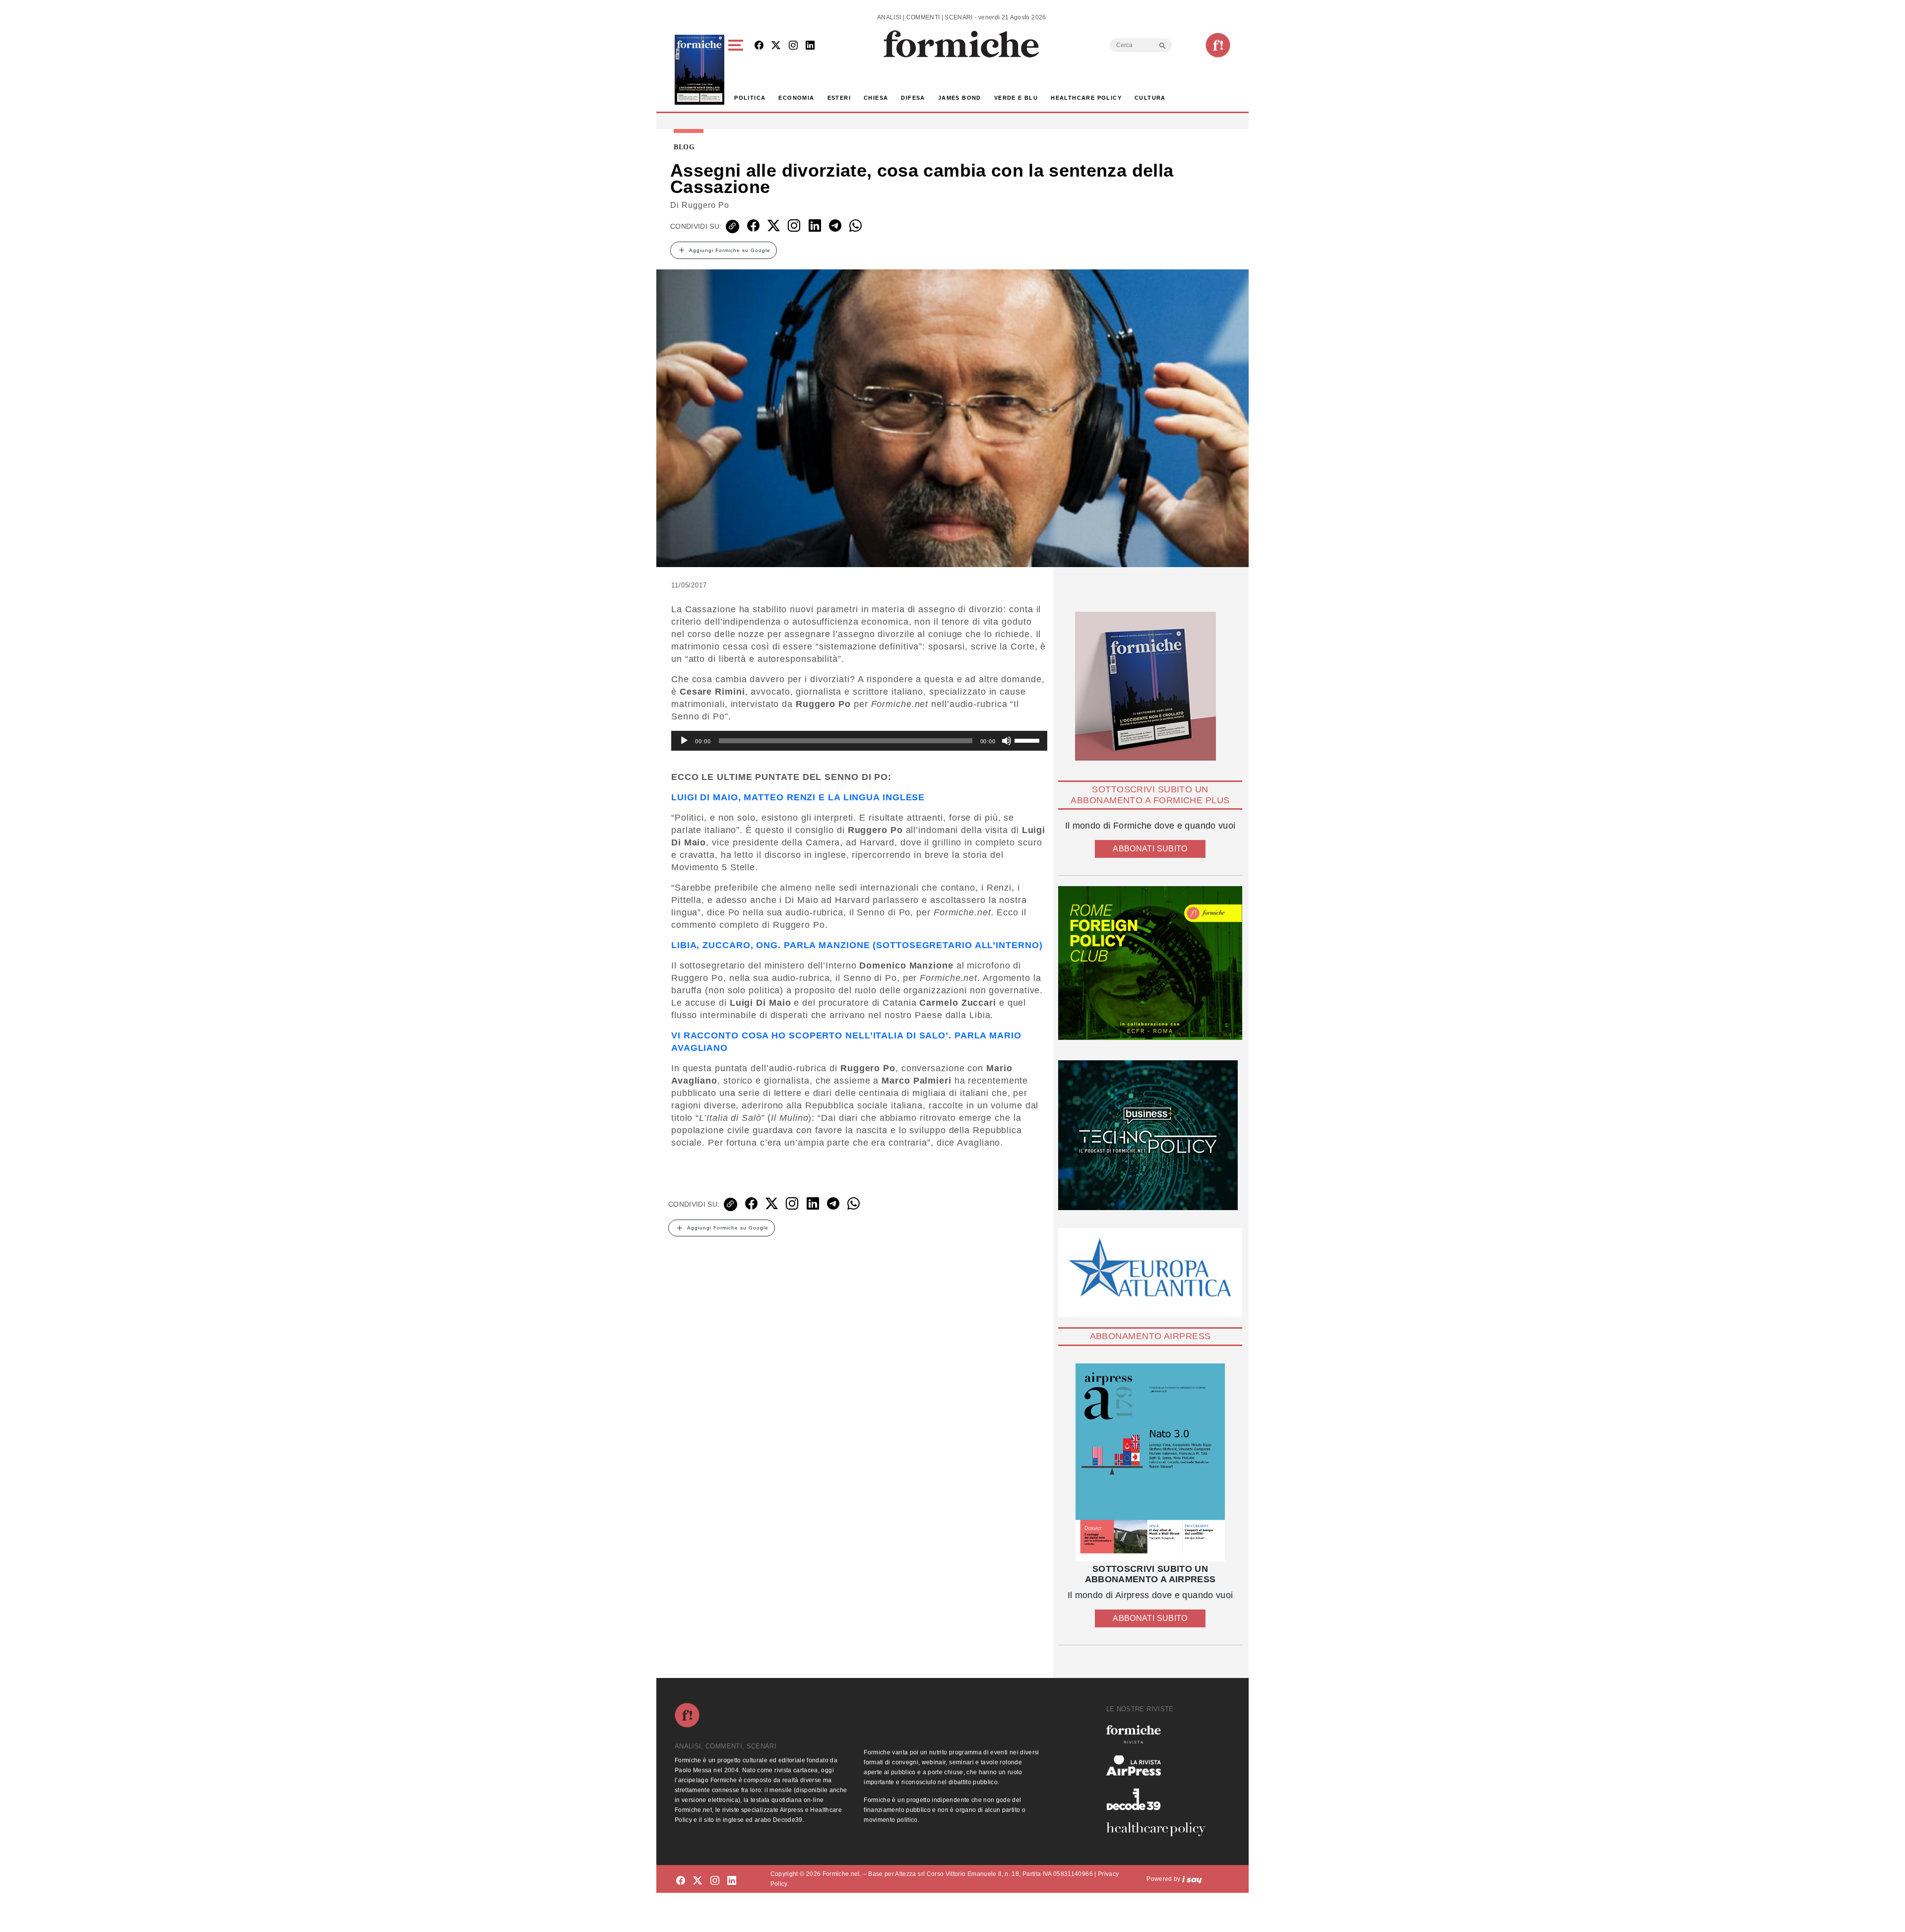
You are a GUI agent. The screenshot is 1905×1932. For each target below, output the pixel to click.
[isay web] (1192, 1879)
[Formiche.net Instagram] (793, 46)
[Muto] (1007, 741)
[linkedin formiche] (732, 1881)
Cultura (1150, 98)
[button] (737, 70)
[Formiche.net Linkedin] (810, 46)
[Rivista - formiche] (1160, 1734)
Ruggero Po (705, 205)
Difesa (913, 98)
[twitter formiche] (698, 1881)
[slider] (1028, 740)
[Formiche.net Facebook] (759, 46)
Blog (684, 147)
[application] (859, 741)
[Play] (684, 741)
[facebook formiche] (681, 1881)
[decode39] (1160, 1799)
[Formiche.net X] (776, 46)
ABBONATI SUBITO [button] (1150, 849)
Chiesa (876, 98)
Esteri (839, 98)
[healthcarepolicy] (1160, 1829)
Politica (750, 98)
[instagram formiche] (715, 1881)
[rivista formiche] (1150, 1462)
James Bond (960, 98)
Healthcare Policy (1086, 98)
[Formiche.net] (1218, 45)
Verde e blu (1016, 98)
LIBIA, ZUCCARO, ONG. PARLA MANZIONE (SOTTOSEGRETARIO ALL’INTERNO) (857, 945)
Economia (796, 98)
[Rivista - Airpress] (1160, 1766)
